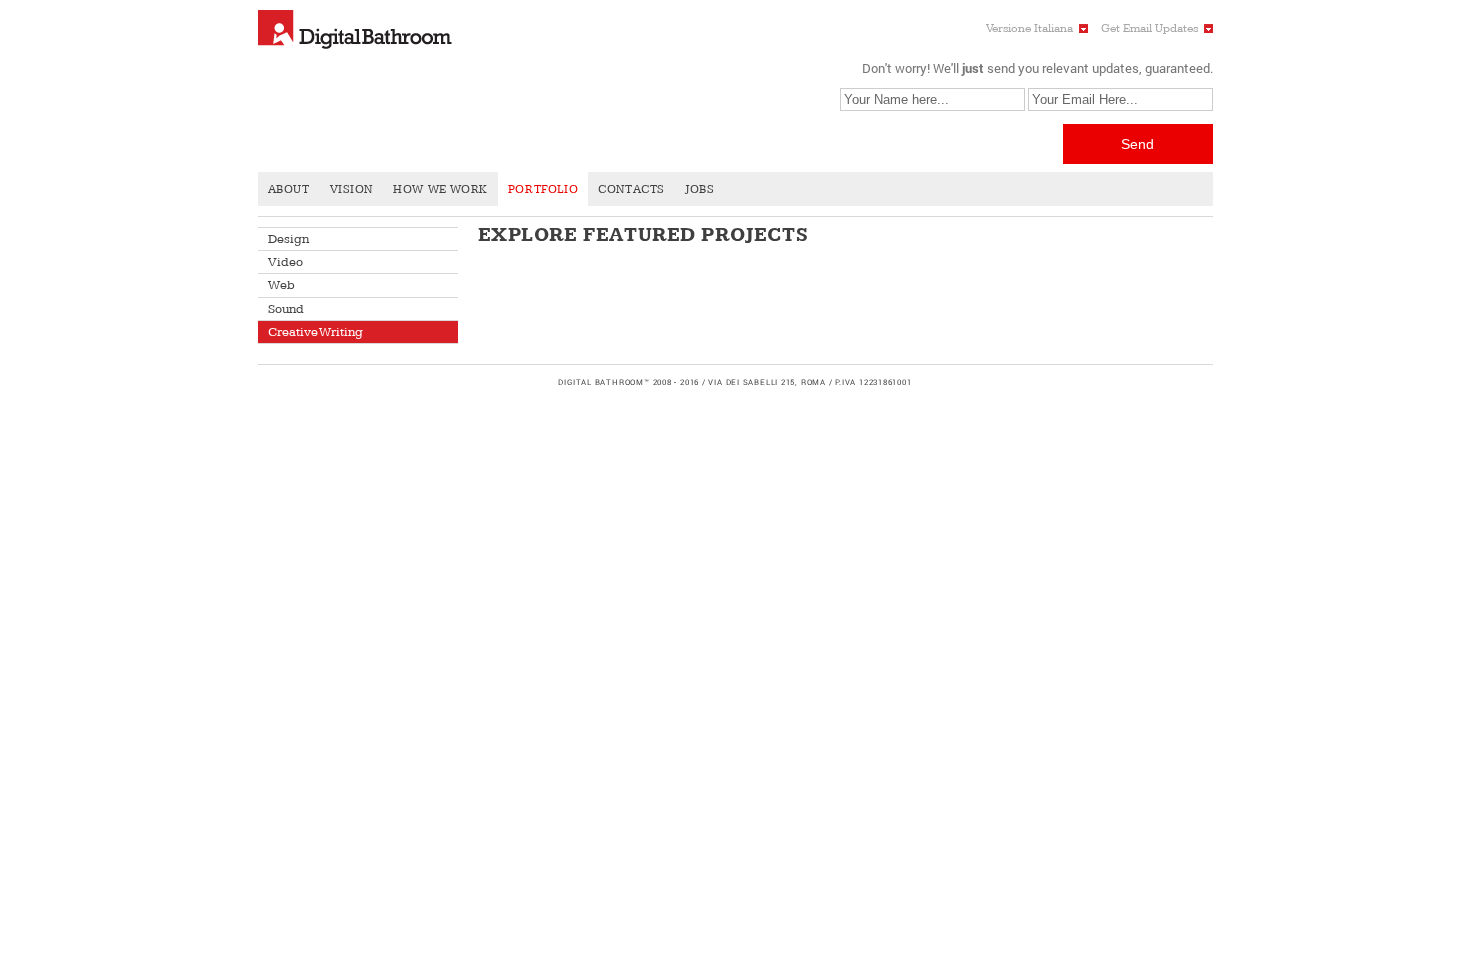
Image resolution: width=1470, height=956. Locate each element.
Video (285, 262)
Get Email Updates (1149, 28)
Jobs (699, 189)
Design (288, 239)
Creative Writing (315, 332)
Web (281, 285)
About (289, 189)
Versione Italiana (1029, 28)
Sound (286, 309)
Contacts (631, 189)
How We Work (440, 189)
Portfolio (543, 189)
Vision (352, 189)
